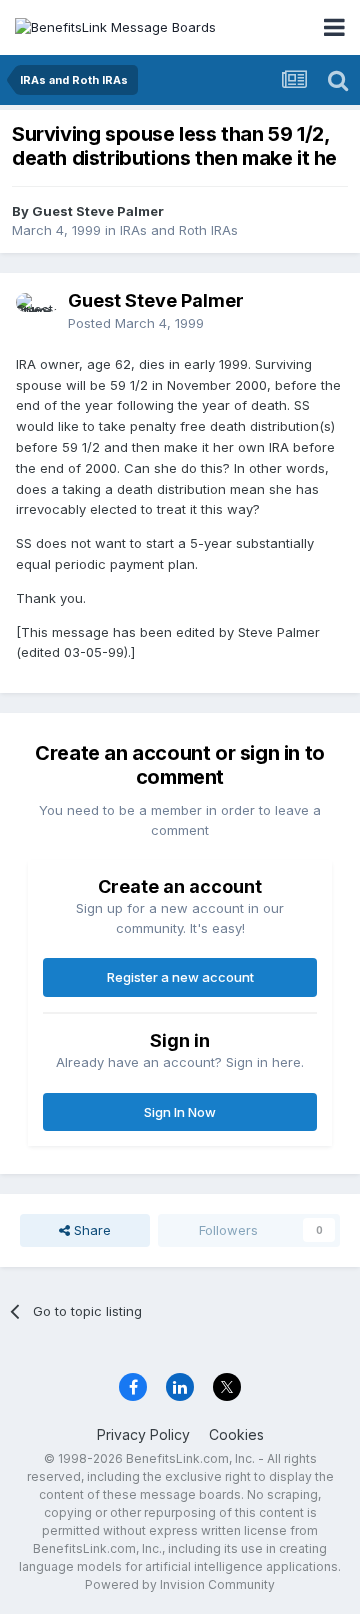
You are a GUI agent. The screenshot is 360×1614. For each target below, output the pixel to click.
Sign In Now (180, 1112)
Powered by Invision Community (180, 1584)
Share (90, 1230)
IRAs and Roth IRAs (179, 230)
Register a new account (180, 977)
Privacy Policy (143, 1434)
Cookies (236, 1434)
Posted (136, 323)
